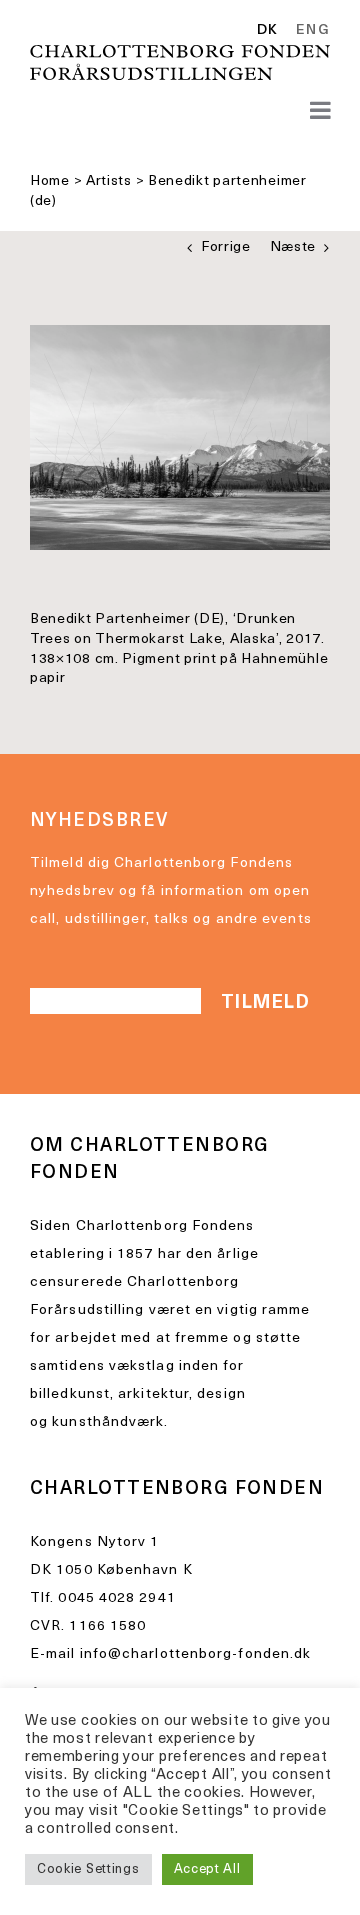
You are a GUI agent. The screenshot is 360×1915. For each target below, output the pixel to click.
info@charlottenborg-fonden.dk (196, 1654)
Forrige (226, 247)
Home (50, 181)
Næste (293, 247)
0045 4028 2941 (116, 1598)
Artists (109, 181)
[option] (309, 31)
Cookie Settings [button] (88, 1869)
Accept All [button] (207, 1869)
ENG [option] (313, 31)
